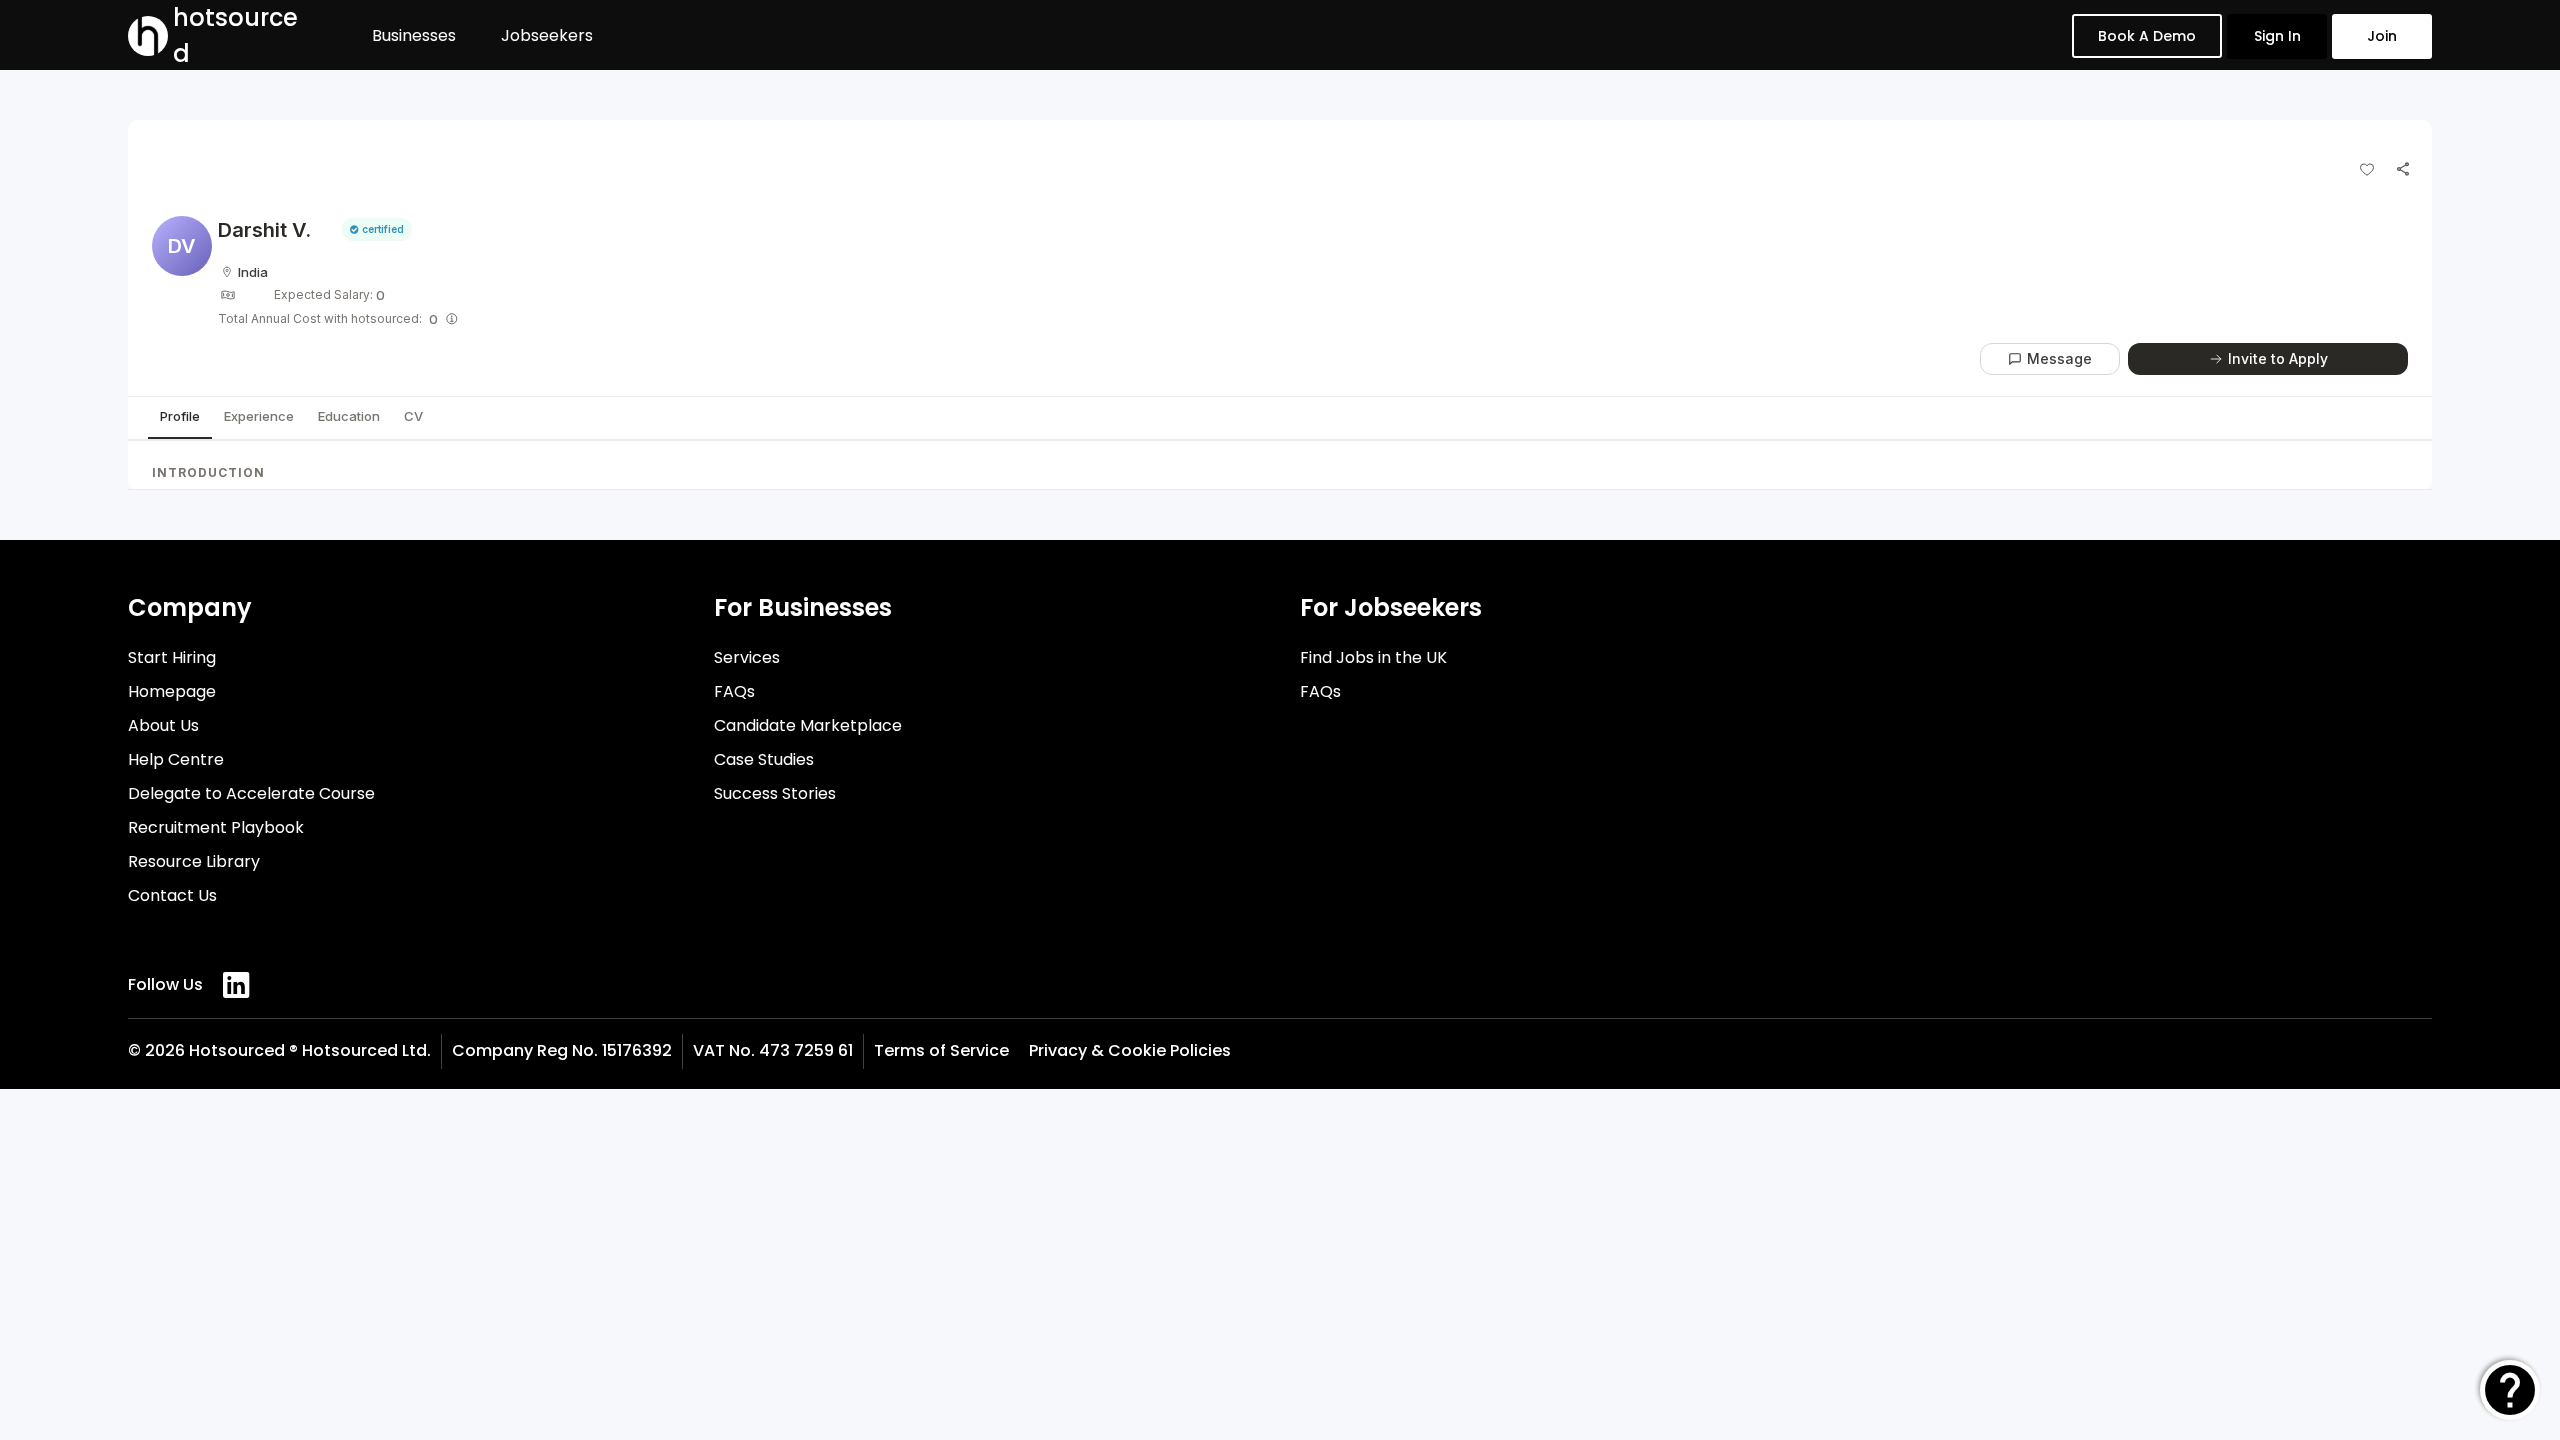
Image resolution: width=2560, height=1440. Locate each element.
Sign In (2277, 36)
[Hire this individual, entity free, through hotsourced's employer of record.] (452, 319)
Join (2382, 36)
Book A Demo (2147, 36)
